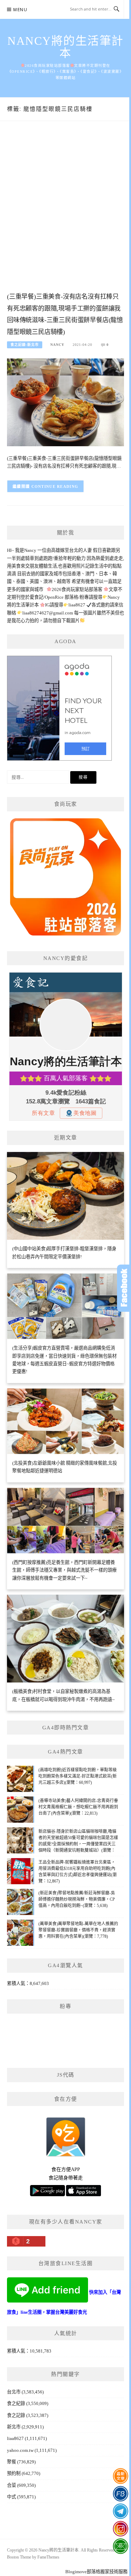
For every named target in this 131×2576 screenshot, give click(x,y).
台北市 (14, 2392)
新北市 (14, 2427)
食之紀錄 (16, 2403)
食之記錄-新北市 (25, 345)
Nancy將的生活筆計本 (65, 47)
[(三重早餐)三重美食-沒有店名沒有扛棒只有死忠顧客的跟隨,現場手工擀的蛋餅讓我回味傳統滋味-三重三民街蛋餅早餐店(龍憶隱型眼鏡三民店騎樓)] (65, 402)
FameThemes (48, 2557)
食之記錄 (16, 2415)
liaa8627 (15, 2438)
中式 (12, 2497)
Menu (20, 10)
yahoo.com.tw (20, 2450)
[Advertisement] (65, 214)
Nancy (57, 345)
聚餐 (12, 2462)
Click (124, 1288)
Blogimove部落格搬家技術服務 (96, 2572)
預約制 (14, 2473)
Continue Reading (55, 486)
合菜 (12, 2485)
